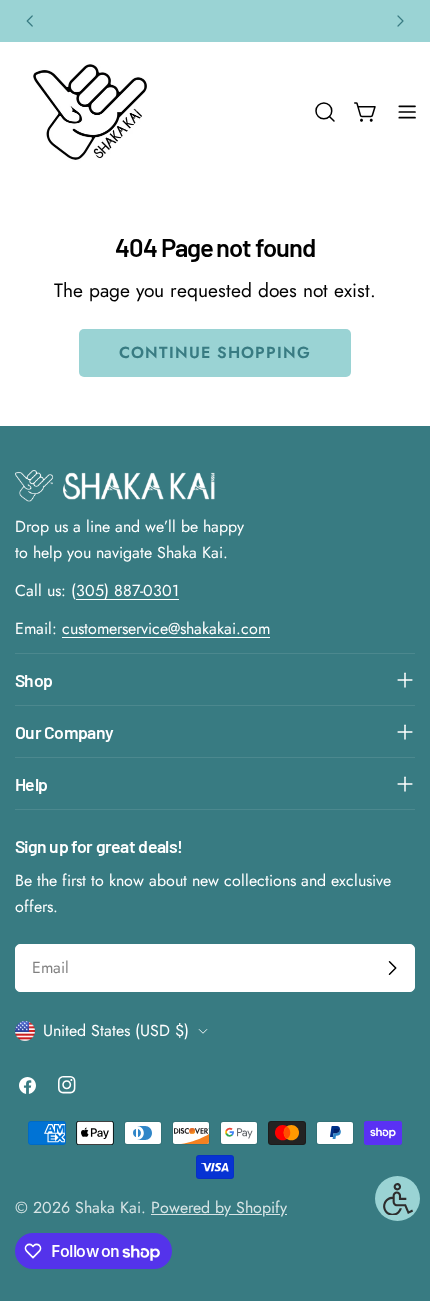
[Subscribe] (392, 968)
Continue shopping (214, 352)
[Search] (325, 112)
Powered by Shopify (219, 1207)
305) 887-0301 (127, 590)
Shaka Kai (108, 1207)
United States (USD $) (116, 1030)
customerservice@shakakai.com (166, 628)
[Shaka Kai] (90, 112)
